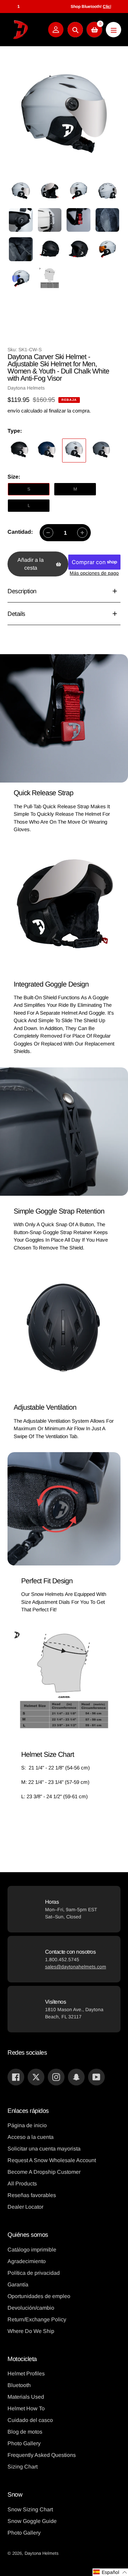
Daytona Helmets (42, 2553)
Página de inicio (27, 2125)
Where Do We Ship (31, 2331)
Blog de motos (25, 2432)
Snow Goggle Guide (32, 2521)
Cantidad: (20, 532)
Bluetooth (19, 2385)
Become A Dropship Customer (44, 2172)
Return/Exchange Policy (37, 2319)
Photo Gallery (24, 2443)
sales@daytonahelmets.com (76, 1967)
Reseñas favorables (32, 2195)
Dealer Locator (25, 2207)
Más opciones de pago (94, 573)
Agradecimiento (27, 2261)
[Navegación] (113, 30)
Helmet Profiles (26, 2374)
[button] (110, 2572)
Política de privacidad (34, 2273)
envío (14, 411)
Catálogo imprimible (32, 2250)
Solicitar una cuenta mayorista (44, 2149)
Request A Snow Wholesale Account (52, 2160)
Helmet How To (26, 2408)
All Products (22, 2184)
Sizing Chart (23, 2467)
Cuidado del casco (30, 2420)
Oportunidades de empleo (39, 2296)
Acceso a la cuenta (31, 2137)
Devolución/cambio (31, 2308)
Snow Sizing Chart (30, 2509)
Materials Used (26, 2397)
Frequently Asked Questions (42, 2455)
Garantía (18, 2285)
